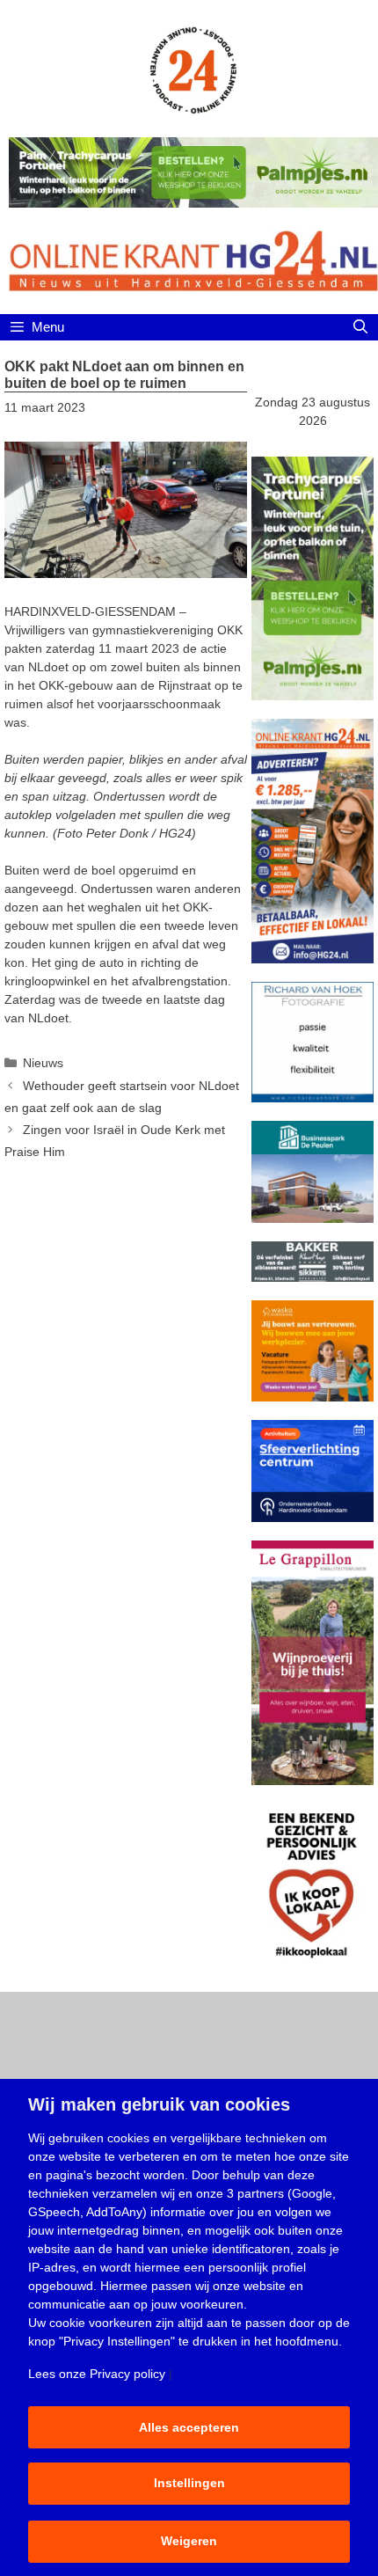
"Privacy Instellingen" (117, 2341)
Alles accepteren (189, 2427)
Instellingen (189, 2483)
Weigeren (189, 2541)
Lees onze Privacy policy (97, 2374)
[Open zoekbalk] (360, 327)
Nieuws (43, 1063)
